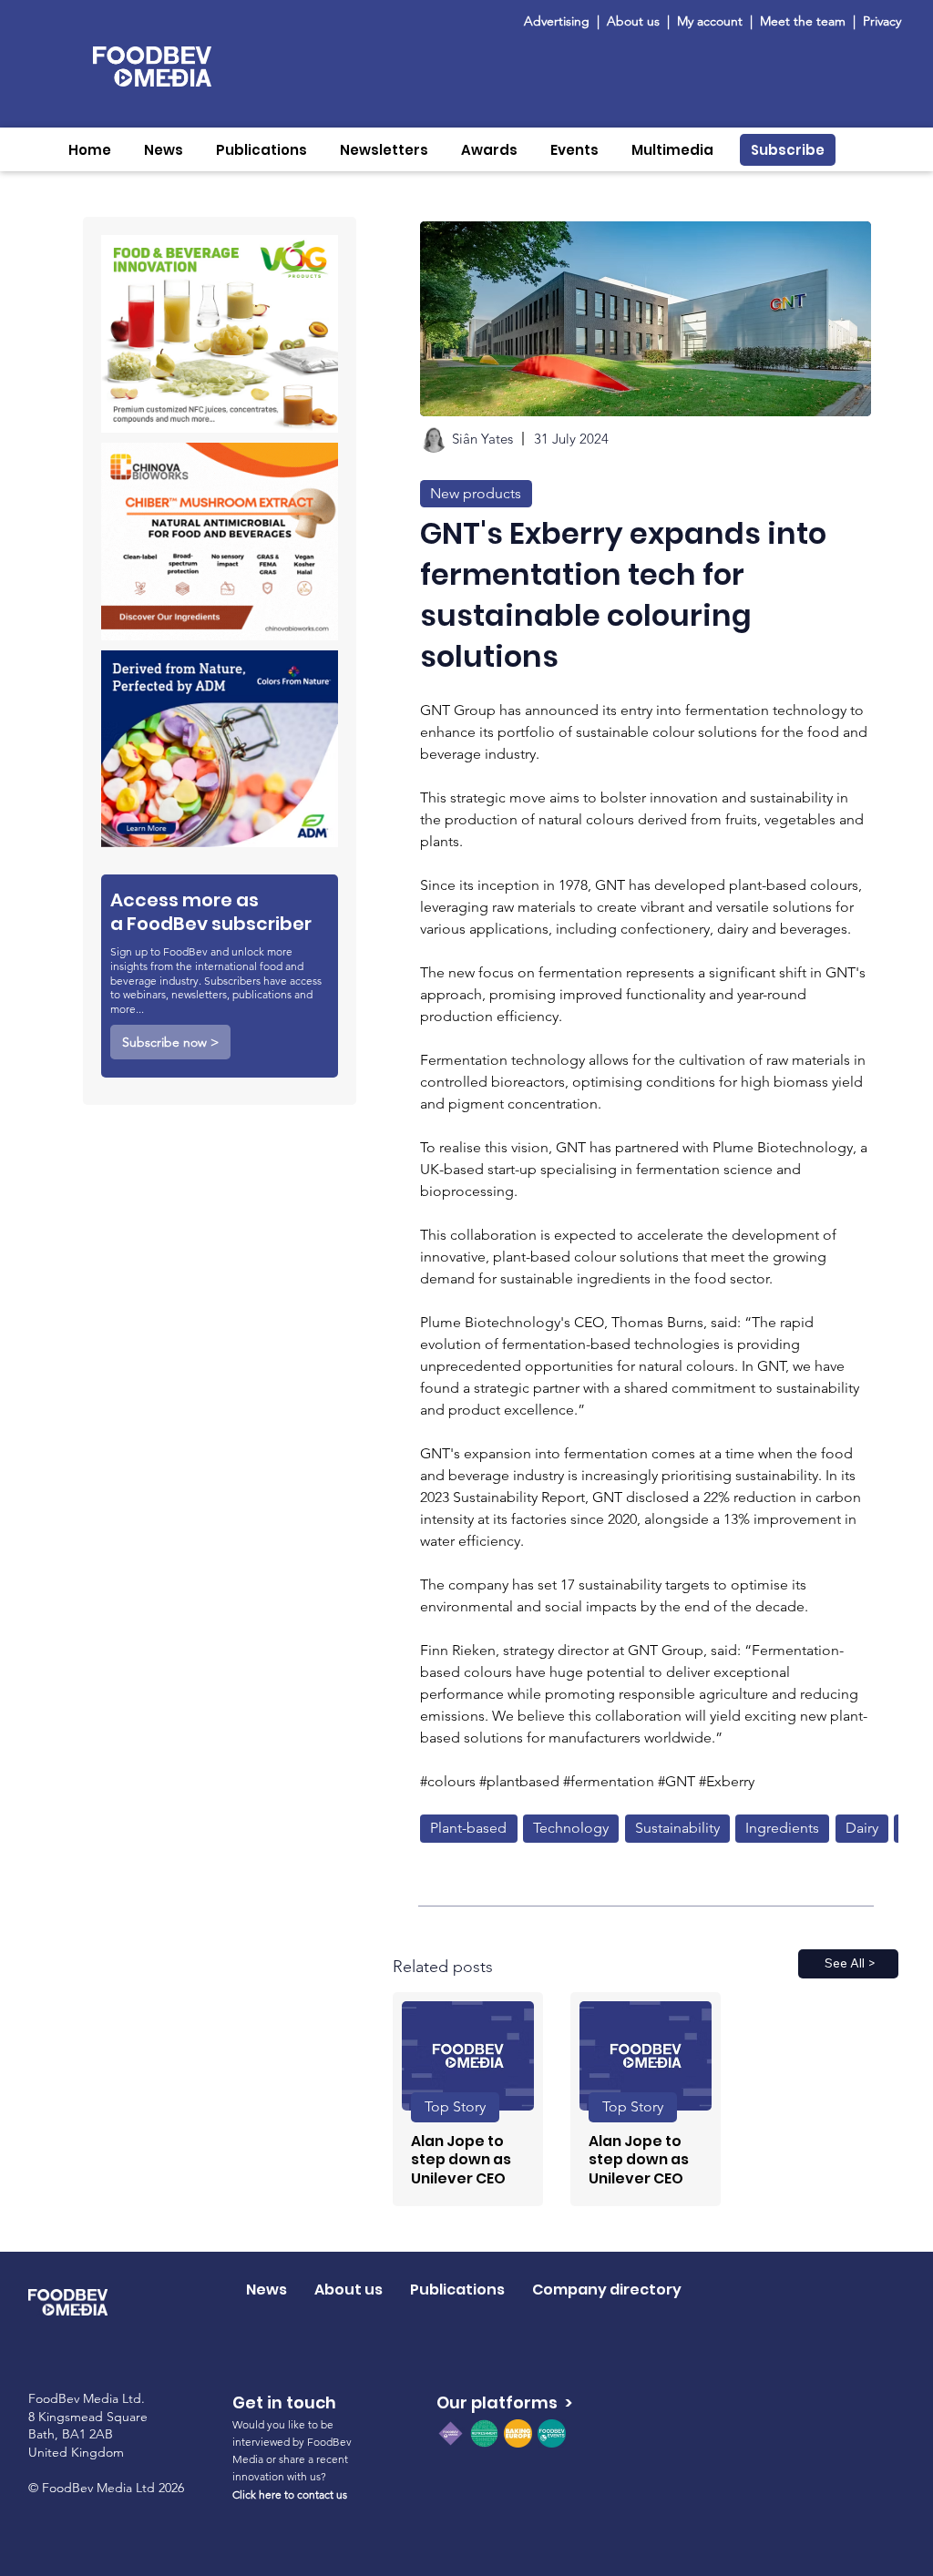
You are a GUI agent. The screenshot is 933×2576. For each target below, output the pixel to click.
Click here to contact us (290, 2494)
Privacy (882, 21)
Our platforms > (504, 2402)
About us (633, 21)
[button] (164, 150)
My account (710, 21)
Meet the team (805, 21)
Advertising (560, 21)
